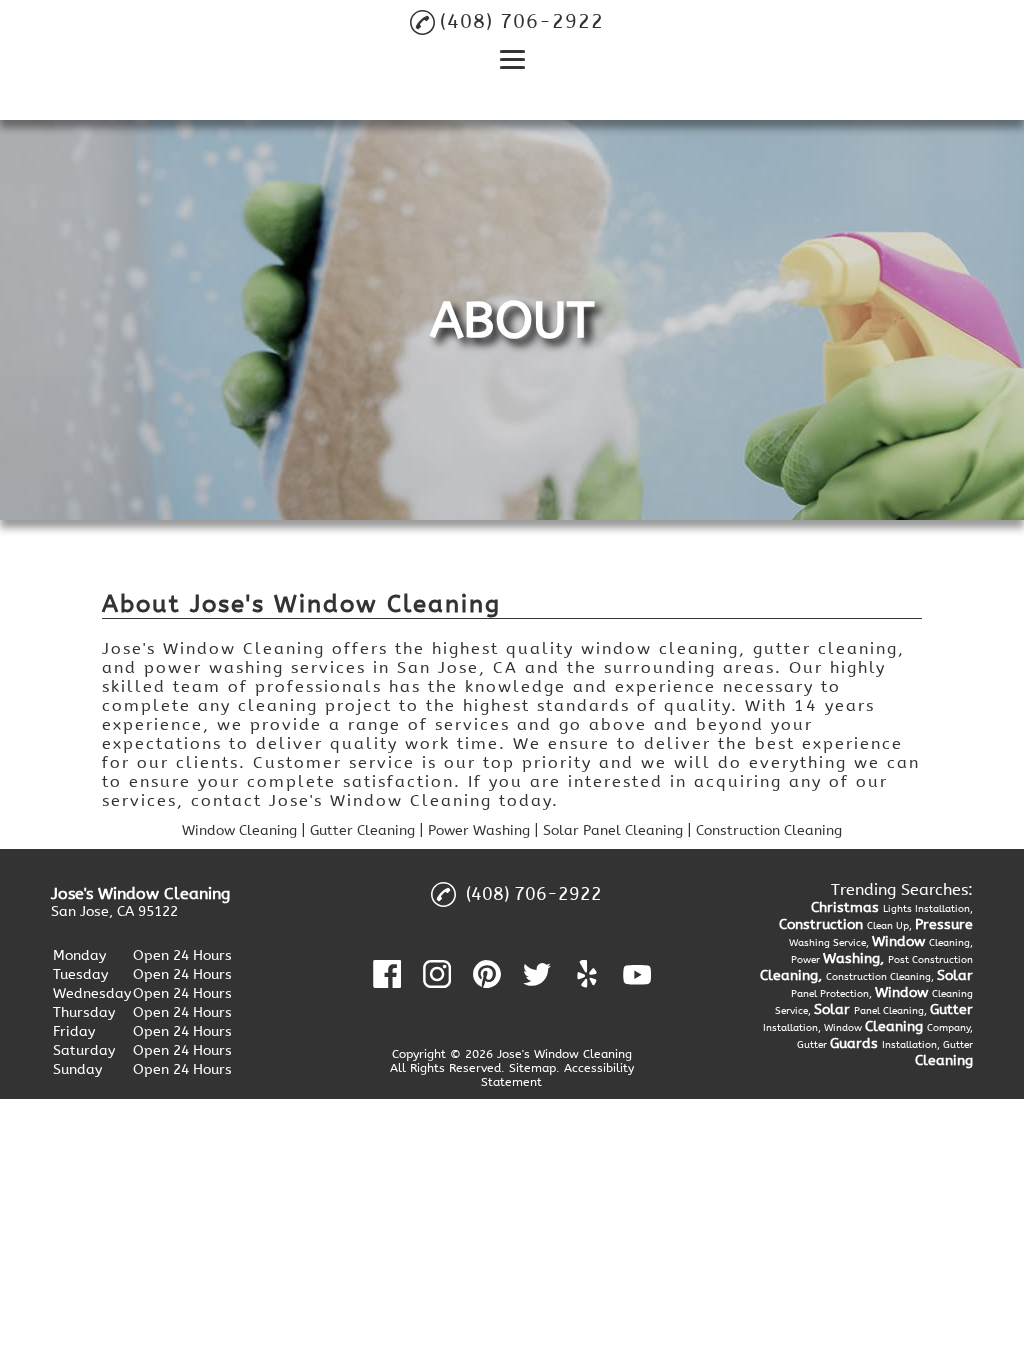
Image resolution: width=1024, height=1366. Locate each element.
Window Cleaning (239, 830)
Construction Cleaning (769, 830)
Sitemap (532, 1068)
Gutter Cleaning (362, 830)
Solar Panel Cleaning (613, 830)
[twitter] (537, 974)
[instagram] (437, 974)
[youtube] (637, 974)
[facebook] (387, 974)
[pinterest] (487, 974)
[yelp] (587, 974)
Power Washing (479, 830)
